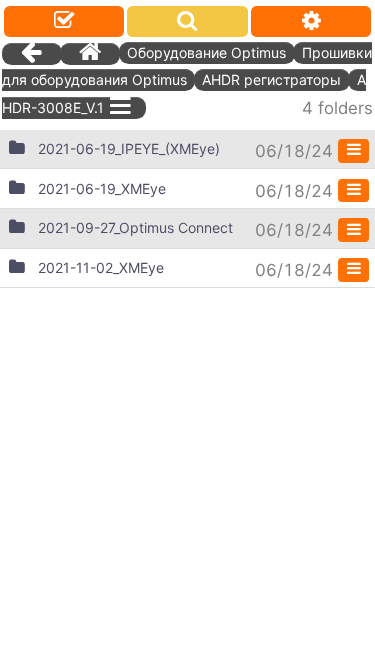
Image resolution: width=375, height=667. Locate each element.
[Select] (64, 21)
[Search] (187, 21)
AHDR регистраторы (271, 79)
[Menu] (353, 151)
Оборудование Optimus (206, 52)
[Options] (311, 21)
